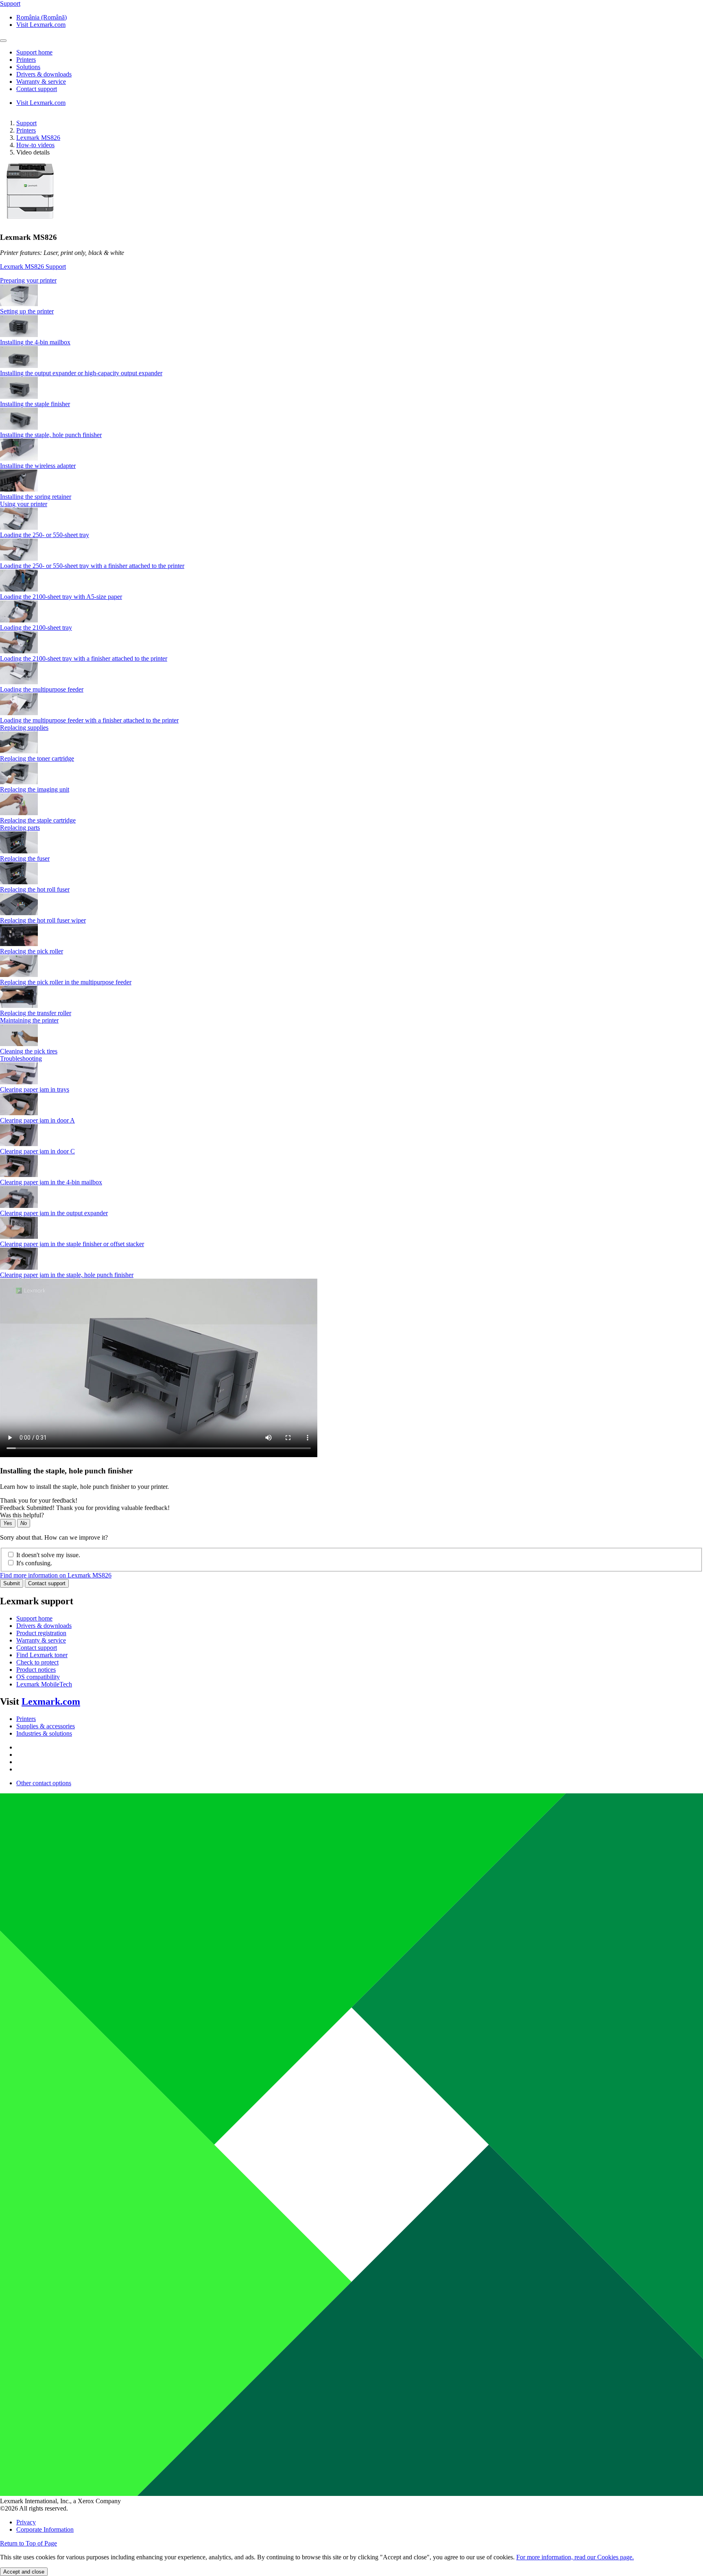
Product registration (41, 1633)
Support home (34, 1618)
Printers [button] (26, 60)
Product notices (36, 1670)
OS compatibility (38, 1677)
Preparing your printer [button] (28, 280)
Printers (26, 130)
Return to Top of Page (28, 2543)
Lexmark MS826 (38, 138)
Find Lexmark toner (42, 1655)
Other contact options (44, 1783)
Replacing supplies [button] (24, 728)
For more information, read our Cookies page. (575, 2557)
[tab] (351, 281)
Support (26, 123)
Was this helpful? (22, 1515)
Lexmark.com (51, 1701)
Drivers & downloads (44, 1626)
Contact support (47, 1583)
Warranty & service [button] (41, 82)
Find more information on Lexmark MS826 (56, 1575)
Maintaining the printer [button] (29, 1020)
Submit (12, 1583)
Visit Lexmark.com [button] (41, 25)
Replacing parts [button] (20, 828)
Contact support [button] (37, 89)
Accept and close (24, 2572)
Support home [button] (34, 52)
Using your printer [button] (24, 504)
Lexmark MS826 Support (33, 267)
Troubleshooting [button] (21, 1058)
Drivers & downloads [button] (44, 74)
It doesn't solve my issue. (48, 1555)
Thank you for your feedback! (39, 1500)
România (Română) (41, 17)
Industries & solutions (44, 1733)
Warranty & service (41, 1640)
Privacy (26, 2522)
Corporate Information (45, 2529)
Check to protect (37, 1662)
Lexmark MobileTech (44, 1684)
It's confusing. (34, 1563)
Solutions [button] (28, 67)
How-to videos (35, 145)
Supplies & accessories (46, 1726)
